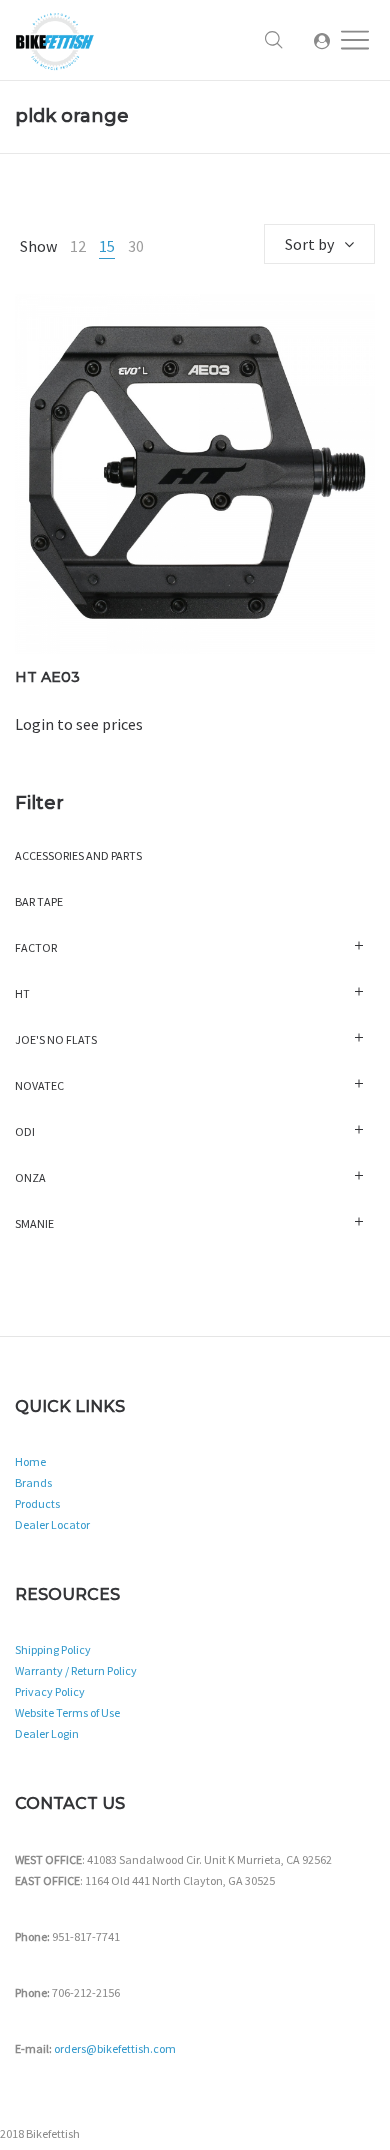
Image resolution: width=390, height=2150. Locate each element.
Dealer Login (47, 1733)
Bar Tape (39, 901)
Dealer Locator (52, 1524)
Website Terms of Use (67, 1712)
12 (78, 246)
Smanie (34, 1223)
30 (136, 246)
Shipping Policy (53, 1649)
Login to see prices (79, 724)
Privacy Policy (50, 1691)
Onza (30, 1177)
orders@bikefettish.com (115, 2048)
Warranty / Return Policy (76, 1670)
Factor (36, 947)
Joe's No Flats (56, 1039)
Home (30, 1461)
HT (22, 993)
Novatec (39, 1085)
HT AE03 (47, 677)
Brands (33, 1482)
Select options (195, 500)
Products (37, 1503)
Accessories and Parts (78, 855)
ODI (25, 1131)
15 (107, 246)
